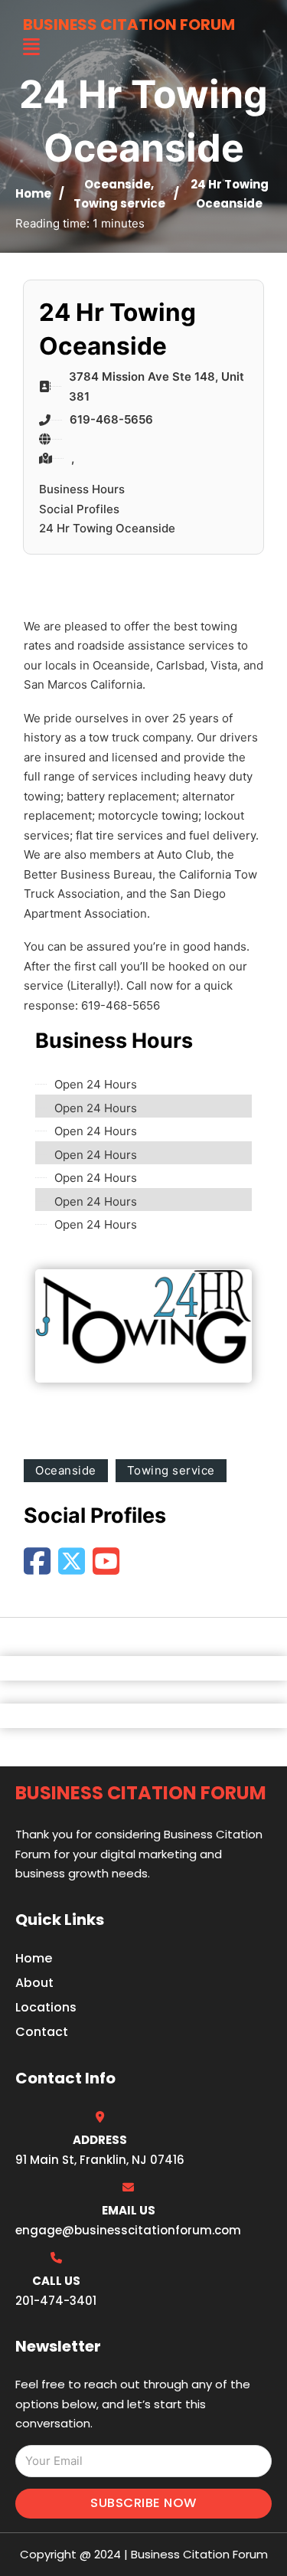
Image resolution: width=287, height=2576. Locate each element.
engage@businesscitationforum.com (128, 2230)
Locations (46, 2007)
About (34, 1983)
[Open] (31, 47)
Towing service (119, 203)
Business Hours (82, 489)
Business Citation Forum (129, 25)
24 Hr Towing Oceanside (107, 528)
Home (33, 193)
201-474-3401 (56, 2301)
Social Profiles (79, 509)
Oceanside (117, 184)
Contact (42, 2032)
